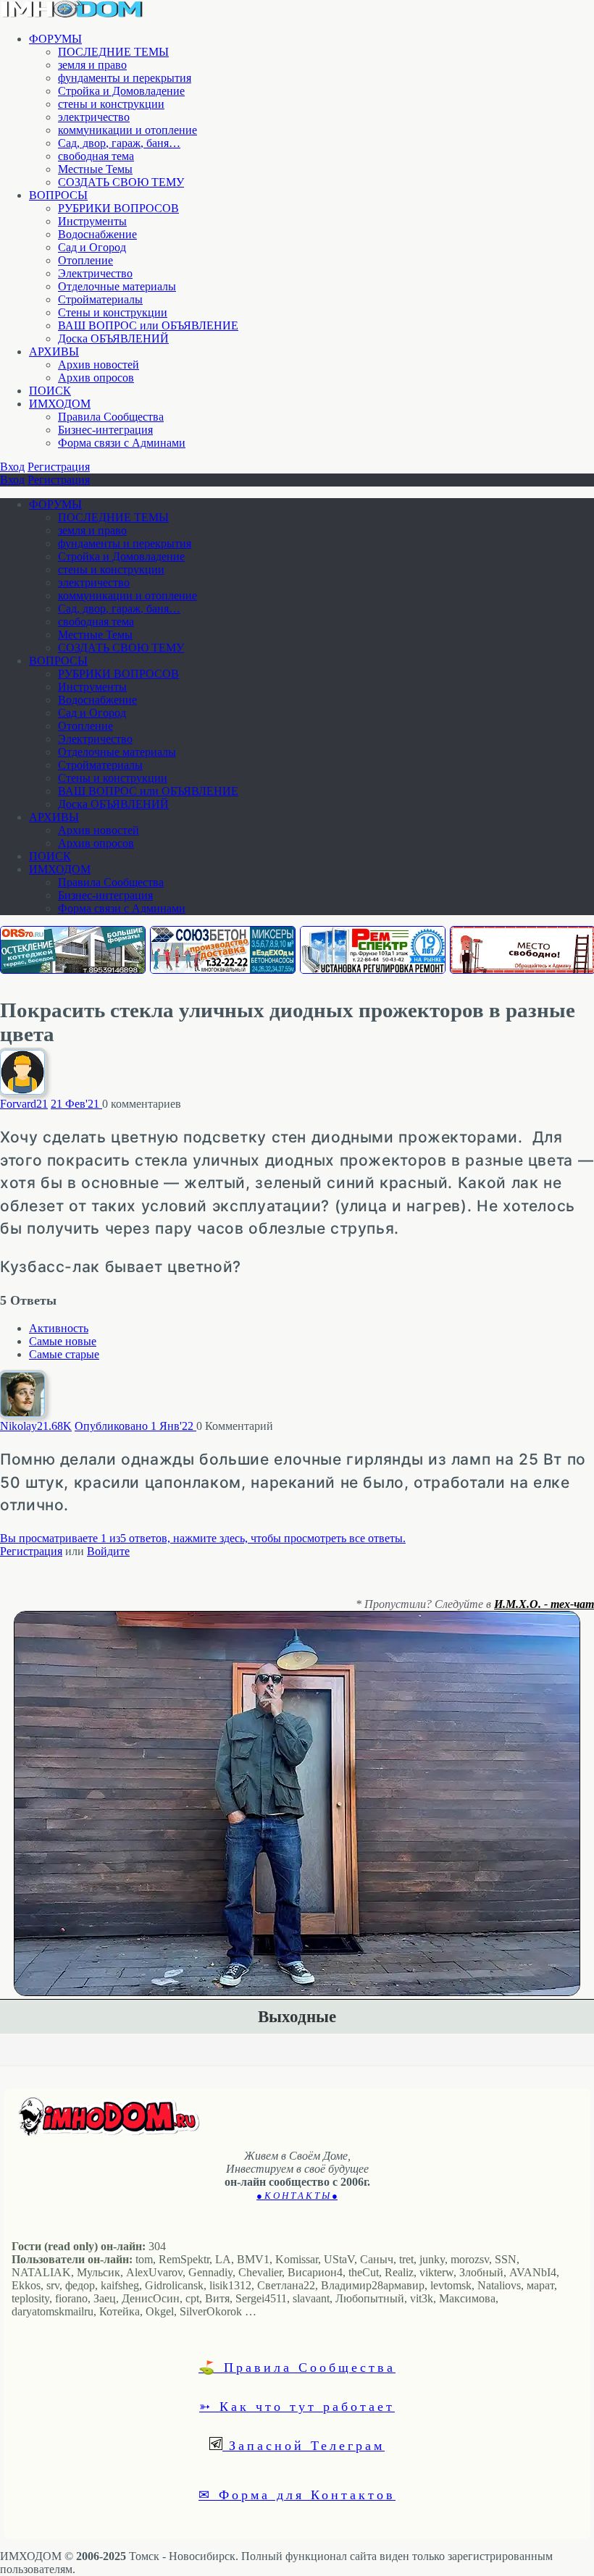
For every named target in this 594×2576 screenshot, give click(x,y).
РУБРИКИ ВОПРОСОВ (118, 208)
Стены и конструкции (113, 312)
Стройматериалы (100, 299)
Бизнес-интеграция (105, 430)
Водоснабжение (97, 234)
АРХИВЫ (54, 352)
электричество (94, 117)
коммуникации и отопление (127, 130)
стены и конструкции (111, 104)
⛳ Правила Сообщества (297, 2367)
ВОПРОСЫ (58, 195)
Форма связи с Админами (122, 443)
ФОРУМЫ (55, 39)
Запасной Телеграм (304, 2445)
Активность (59, 1328)
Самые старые (64, 1354)
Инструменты (92, 221)
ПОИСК (50, 391)
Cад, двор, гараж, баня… (119, 143)
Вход (12, 467)
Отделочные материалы (117, 286)
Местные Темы (95, 169)
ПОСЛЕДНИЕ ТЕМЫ (113, 52)
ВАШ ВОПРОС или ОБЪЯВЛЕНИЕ (148, 325)
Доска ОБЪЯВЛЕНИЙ (113, 338)
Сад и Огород (92, 247)
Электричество (95, 273)
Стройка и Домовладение (121, 91)
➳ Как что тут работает (297, 2406)
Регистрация (59, 467)
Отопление (85, 260)
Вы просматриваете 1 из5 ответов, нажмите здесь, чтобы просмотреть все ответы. (203, 1538)
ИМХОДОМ (60, 404)
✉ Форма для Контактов (297, 2494)
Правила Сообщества (111, 417)
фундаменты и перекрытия (125, 78)
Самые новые (63, 1341)
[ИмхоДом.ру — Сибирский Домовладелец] (72, 14)
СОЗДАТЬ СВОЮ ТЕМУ (121, 182)
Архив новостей (99, 365)
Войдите (108, 1551)
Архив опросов (96, 378)
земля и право (92, 65)
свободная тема (96, 156)
